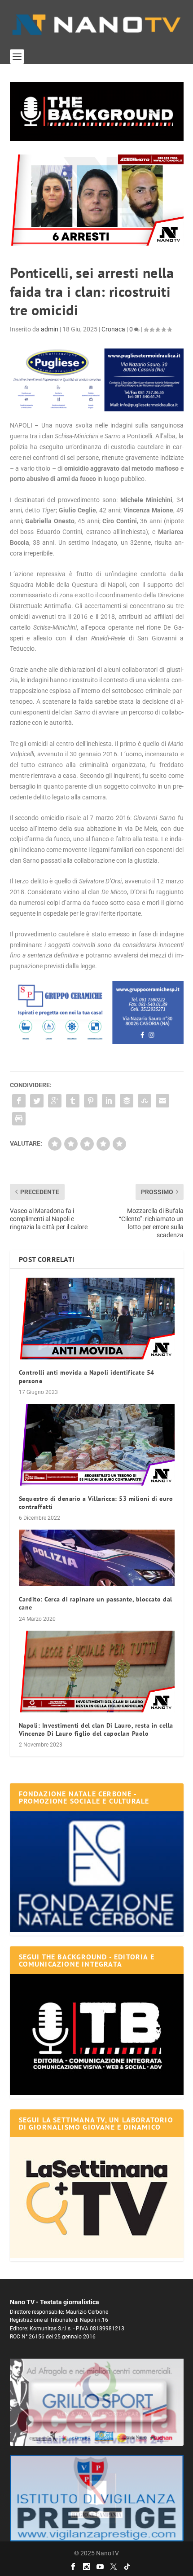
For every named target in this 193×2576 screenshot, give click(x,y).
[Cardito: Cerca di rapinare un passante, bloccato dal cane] (97, 1558)
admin (50, 329)
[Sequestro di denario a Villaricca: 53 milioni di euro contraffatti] (97, 1445)
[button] (97, 111)
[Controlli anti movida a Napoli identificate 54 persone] (97, 1319)
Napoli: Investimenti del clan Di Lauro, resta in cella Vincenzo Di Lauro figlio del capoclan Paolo (96, 1729)
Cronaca (113, 329)
